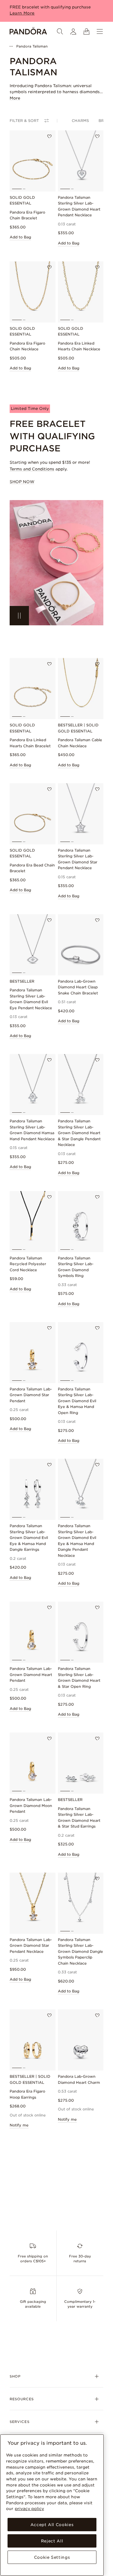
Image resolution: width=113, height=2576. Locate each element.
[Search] (60, 31)
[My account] (73, 31)
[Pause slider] (19, 616)
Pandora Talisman (32, 46)
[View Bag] (86, 31)
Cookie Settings (52, 2557)
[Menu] (100, 31)
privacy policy (29, 2509)
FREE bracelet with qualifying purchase (50, 7)
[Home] (28, 31)
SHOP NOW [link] (22, 482)
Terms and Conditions (32, 469)
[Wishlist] (49, 136)
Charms (80, 121)
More (15, 98)
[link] (56, 563)
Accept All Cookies (52, 2525)
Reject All (52, 2541)
